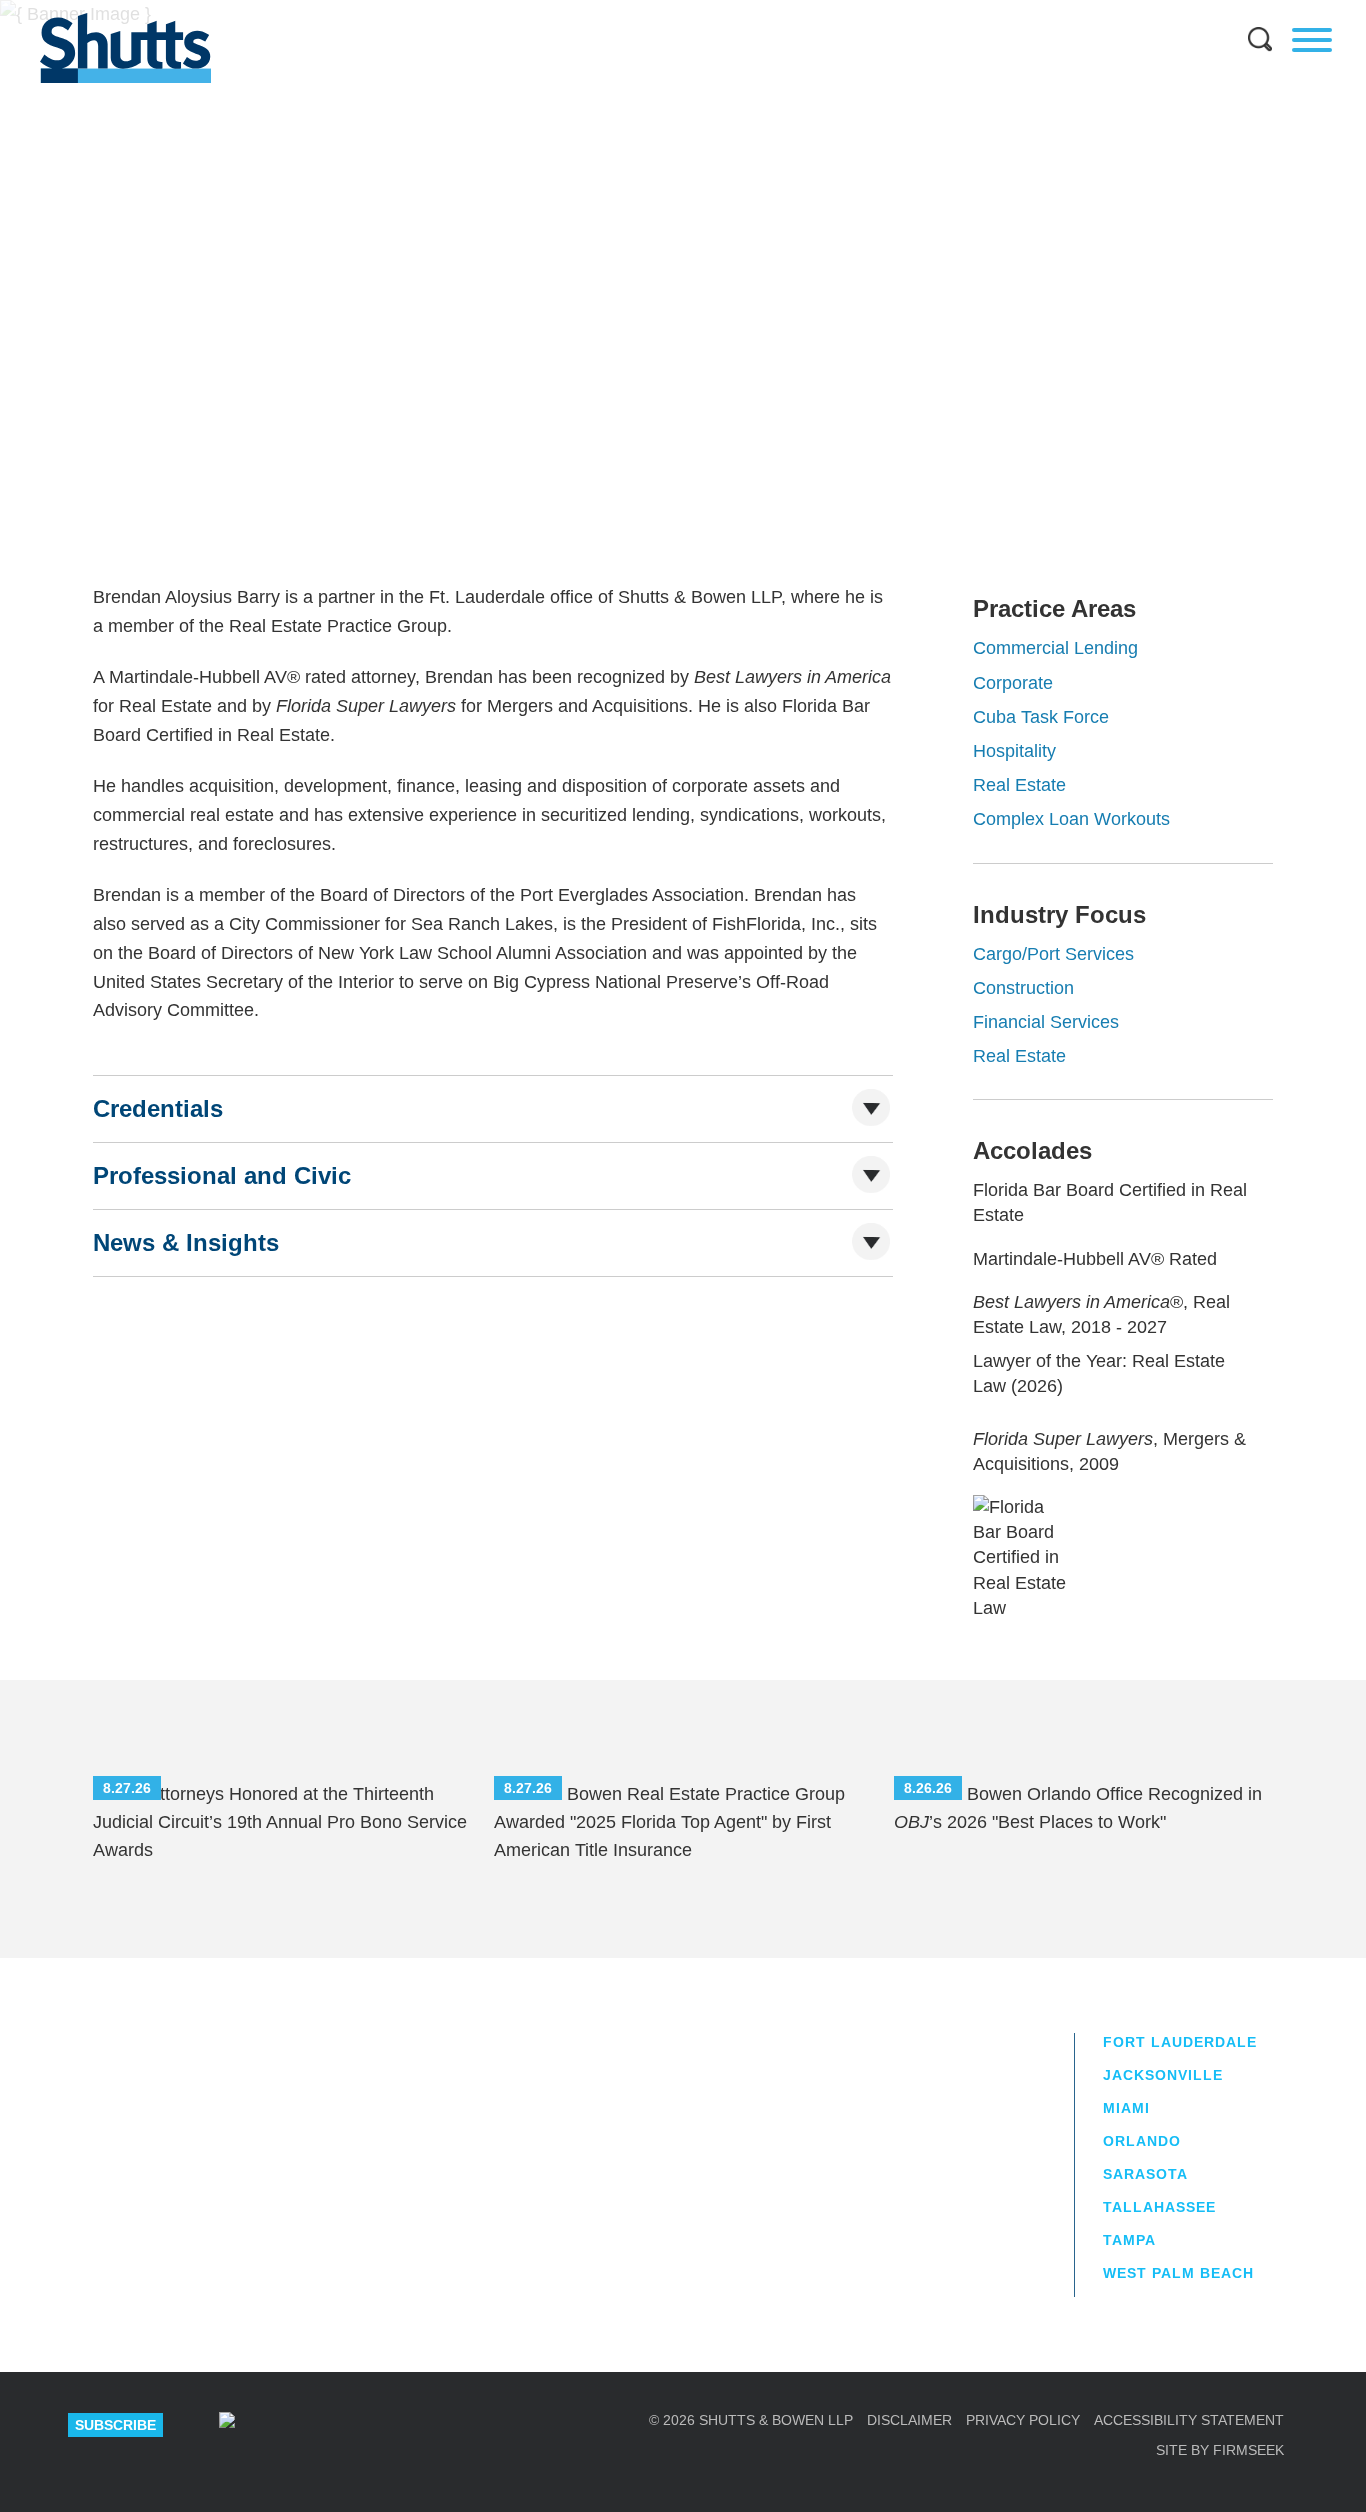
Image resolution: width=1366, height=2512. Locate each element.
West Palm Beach (1178, 2273)
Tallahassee (1159, 2207)
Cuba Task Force (1041, 717)
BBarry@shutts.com (513, 450)
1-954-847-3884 (508, 424)
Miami (1126, 2108)
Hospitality (1014, 751)
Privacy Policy (1023, 2420)
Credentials (158, 1108)
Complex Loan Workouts (1071, 819)
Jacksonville (1163, 2075)
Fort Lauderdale (499, 399)
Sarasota (1145, 2174)
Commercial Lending (1055, 648)
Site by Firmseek (1220, 2450)
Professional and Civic (222, 1175)
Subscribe (115, 2425)
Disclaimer (909, 2420)
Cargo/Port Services (1053, 954)
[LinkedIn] (298, 2425)
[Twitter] (369, 2425)
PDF (1201, 361)
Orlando (1142, 2141)
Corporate (1013, 683)
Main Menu (668, 10)
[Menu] (1312, 40)
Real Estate (1019, 785)
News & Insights (186, 1242)
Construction (1023, 988)
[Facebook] (440, 2425)
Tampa (1129, 2240)
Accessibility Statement (1189, 2420)
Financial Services (1046, 1022)
